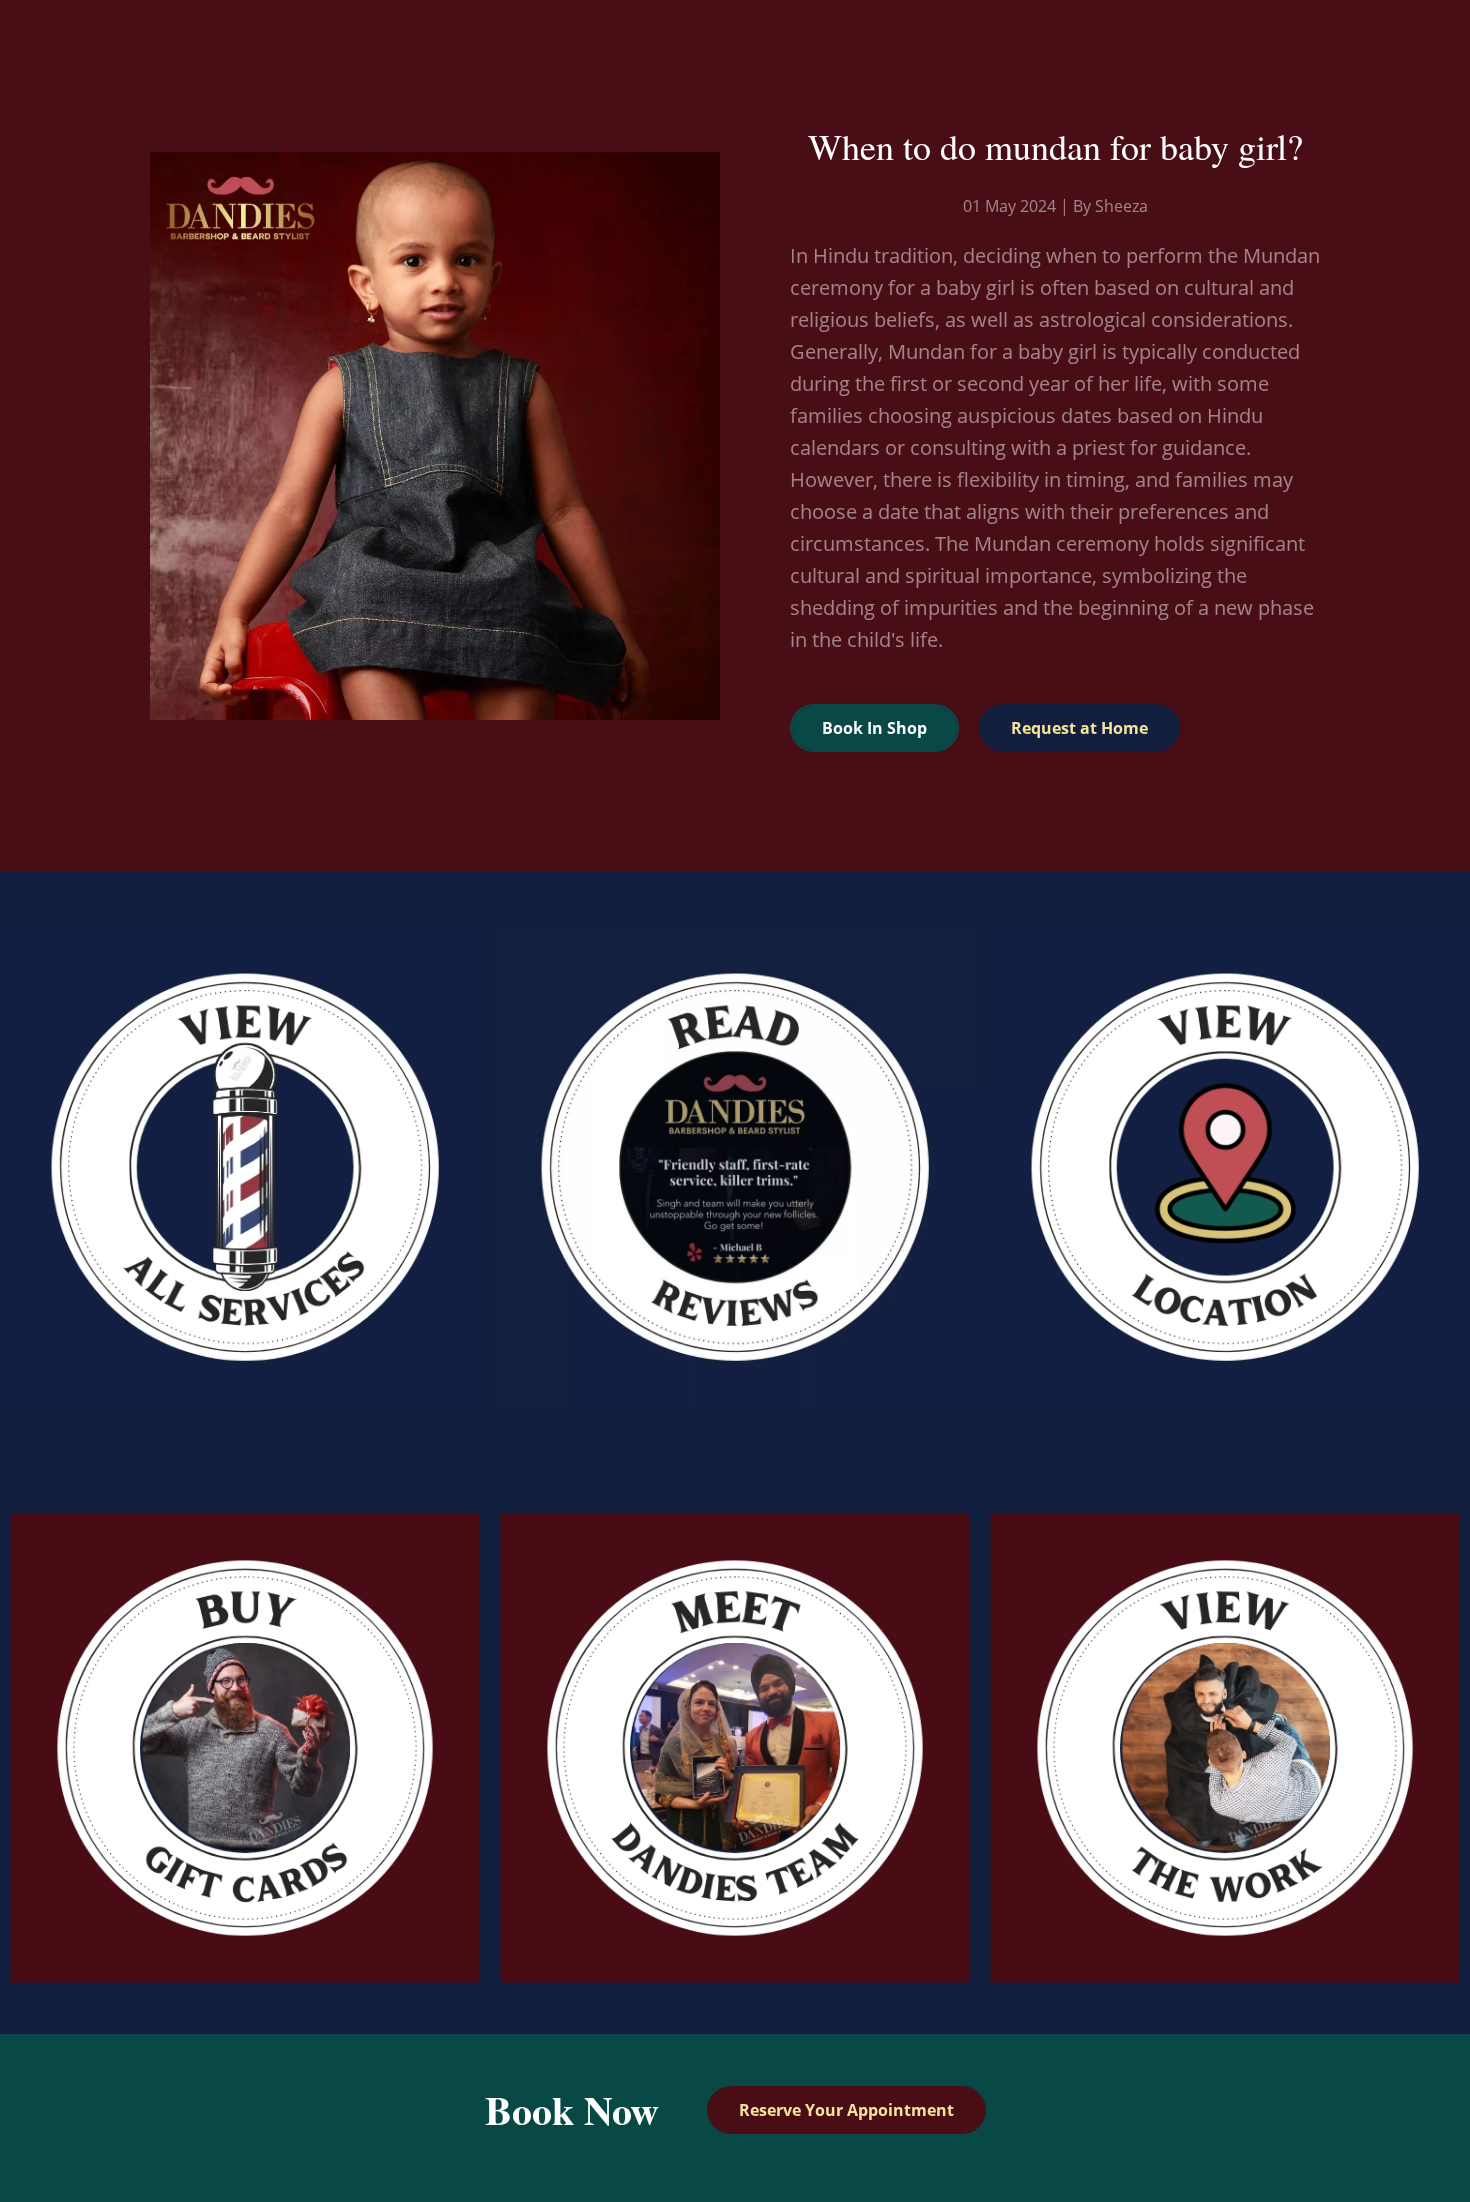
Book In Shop (874, 728)
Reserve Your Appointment (846, 2110)
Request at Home (1079, 728)
